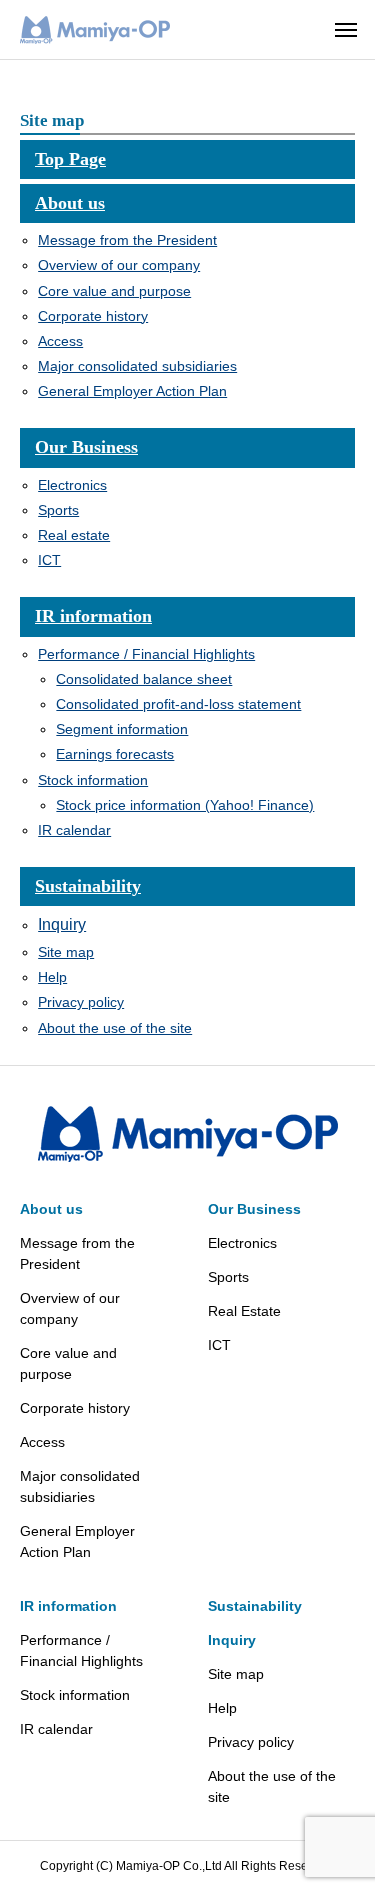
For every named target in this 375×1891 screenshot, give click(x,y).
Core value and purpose (114, 291)
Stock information (93, 780)
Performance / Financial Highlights (146, 654)
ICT (49, 560)
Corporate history (93, 316)
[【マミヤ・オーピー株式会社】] (95, 30)
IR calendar (74, 830)
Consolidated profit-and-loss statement (178, 704)
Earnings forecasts (115, 754)
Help (52, 977)
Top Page (70, 159)
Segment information (122, 729)
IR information (93, 616)
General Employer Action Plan (132, 391)
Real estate (74, 535)
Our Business (86, 447)
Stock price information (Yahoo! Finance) (185, 805)
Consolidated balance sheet (144, 679)
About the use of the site (115, 1028)
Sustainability (88, 886)
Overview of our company (119, 265)
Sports (58, 510)
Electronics (72, 485)
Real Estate (244, 1311)
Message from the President (127, 240)
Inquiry (62, 924)
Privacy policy (81, 1002)
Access (60, 341)
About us (70, 203)
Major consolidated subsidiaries (137, 366)
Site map (66, 952)
